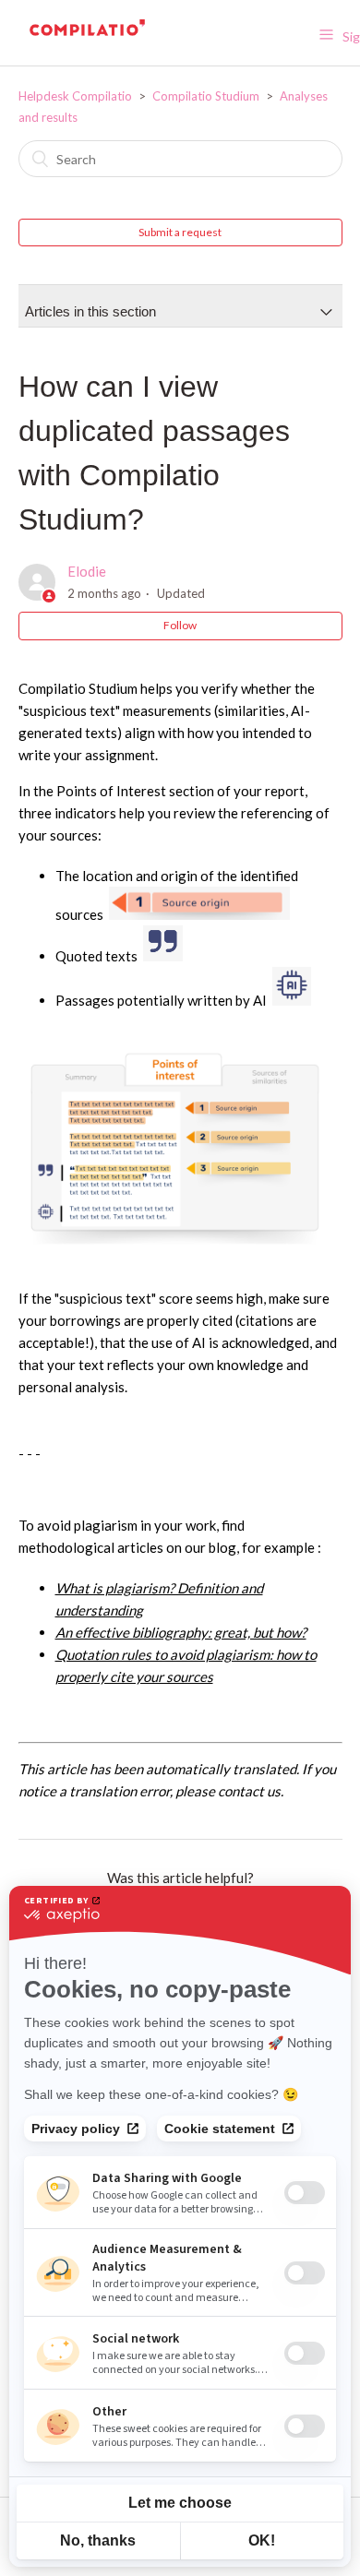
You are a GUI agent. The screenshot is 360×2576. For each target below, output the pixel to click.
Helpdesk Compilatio (75, 96)
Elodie (87, 571)
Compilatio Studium (207, 96)
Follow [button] (180, 625)
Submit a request (180, 232)
